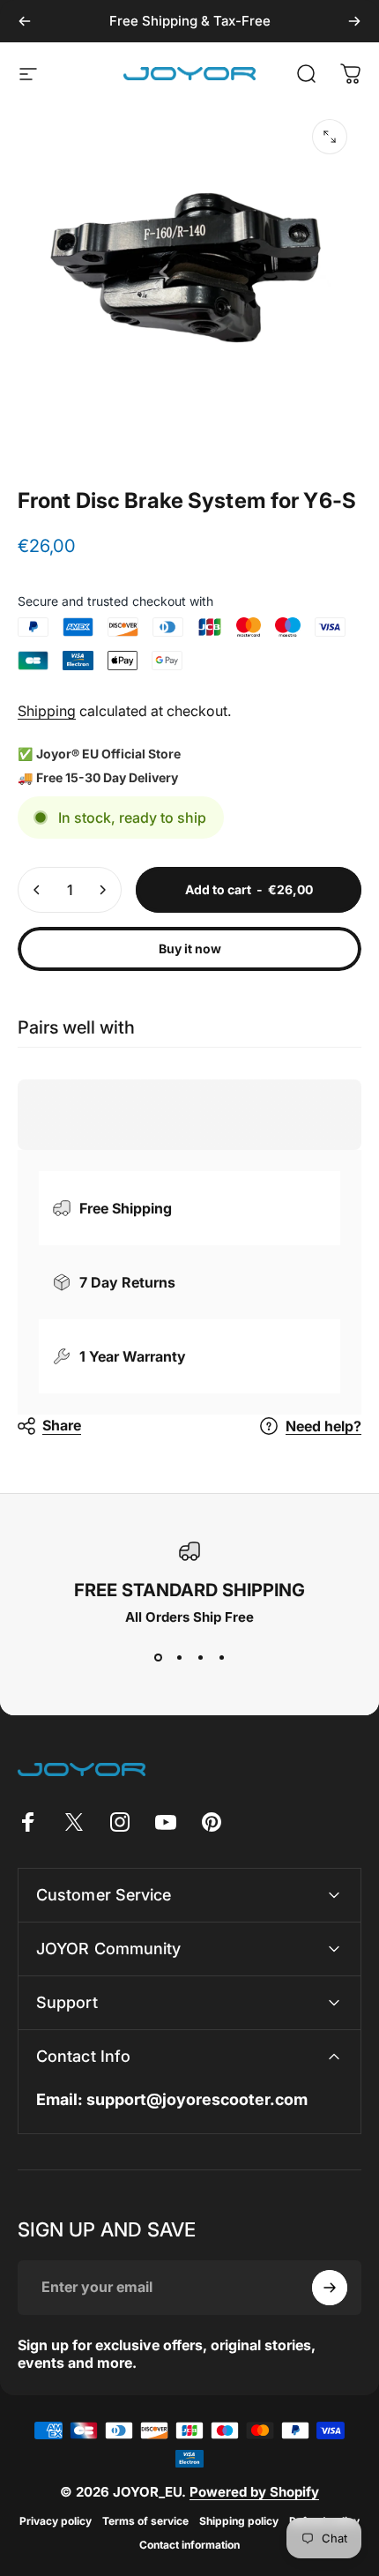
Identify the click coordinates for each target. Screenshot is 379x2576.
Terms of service (145, 2521)
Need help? (323, 1426)
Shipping (47, 711)
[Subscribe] (330, 2288)
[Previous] (25, 21)
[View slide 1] (158, 1657)
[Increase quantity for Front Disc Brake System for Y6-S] (102, 890)
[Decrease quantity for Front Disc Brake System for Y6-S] (37, 890)
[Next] (354, 21)
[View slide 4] (221, 1657)
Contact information (189, 2545)
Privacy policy (56, 2521)
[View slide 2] (179, 1657)
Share (62, 1425)
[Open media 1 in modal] (330, 137)
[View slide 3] (200, 1657)
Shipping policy (239, 2521)
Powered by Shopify (254, 2492)
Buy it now (190, 948)
